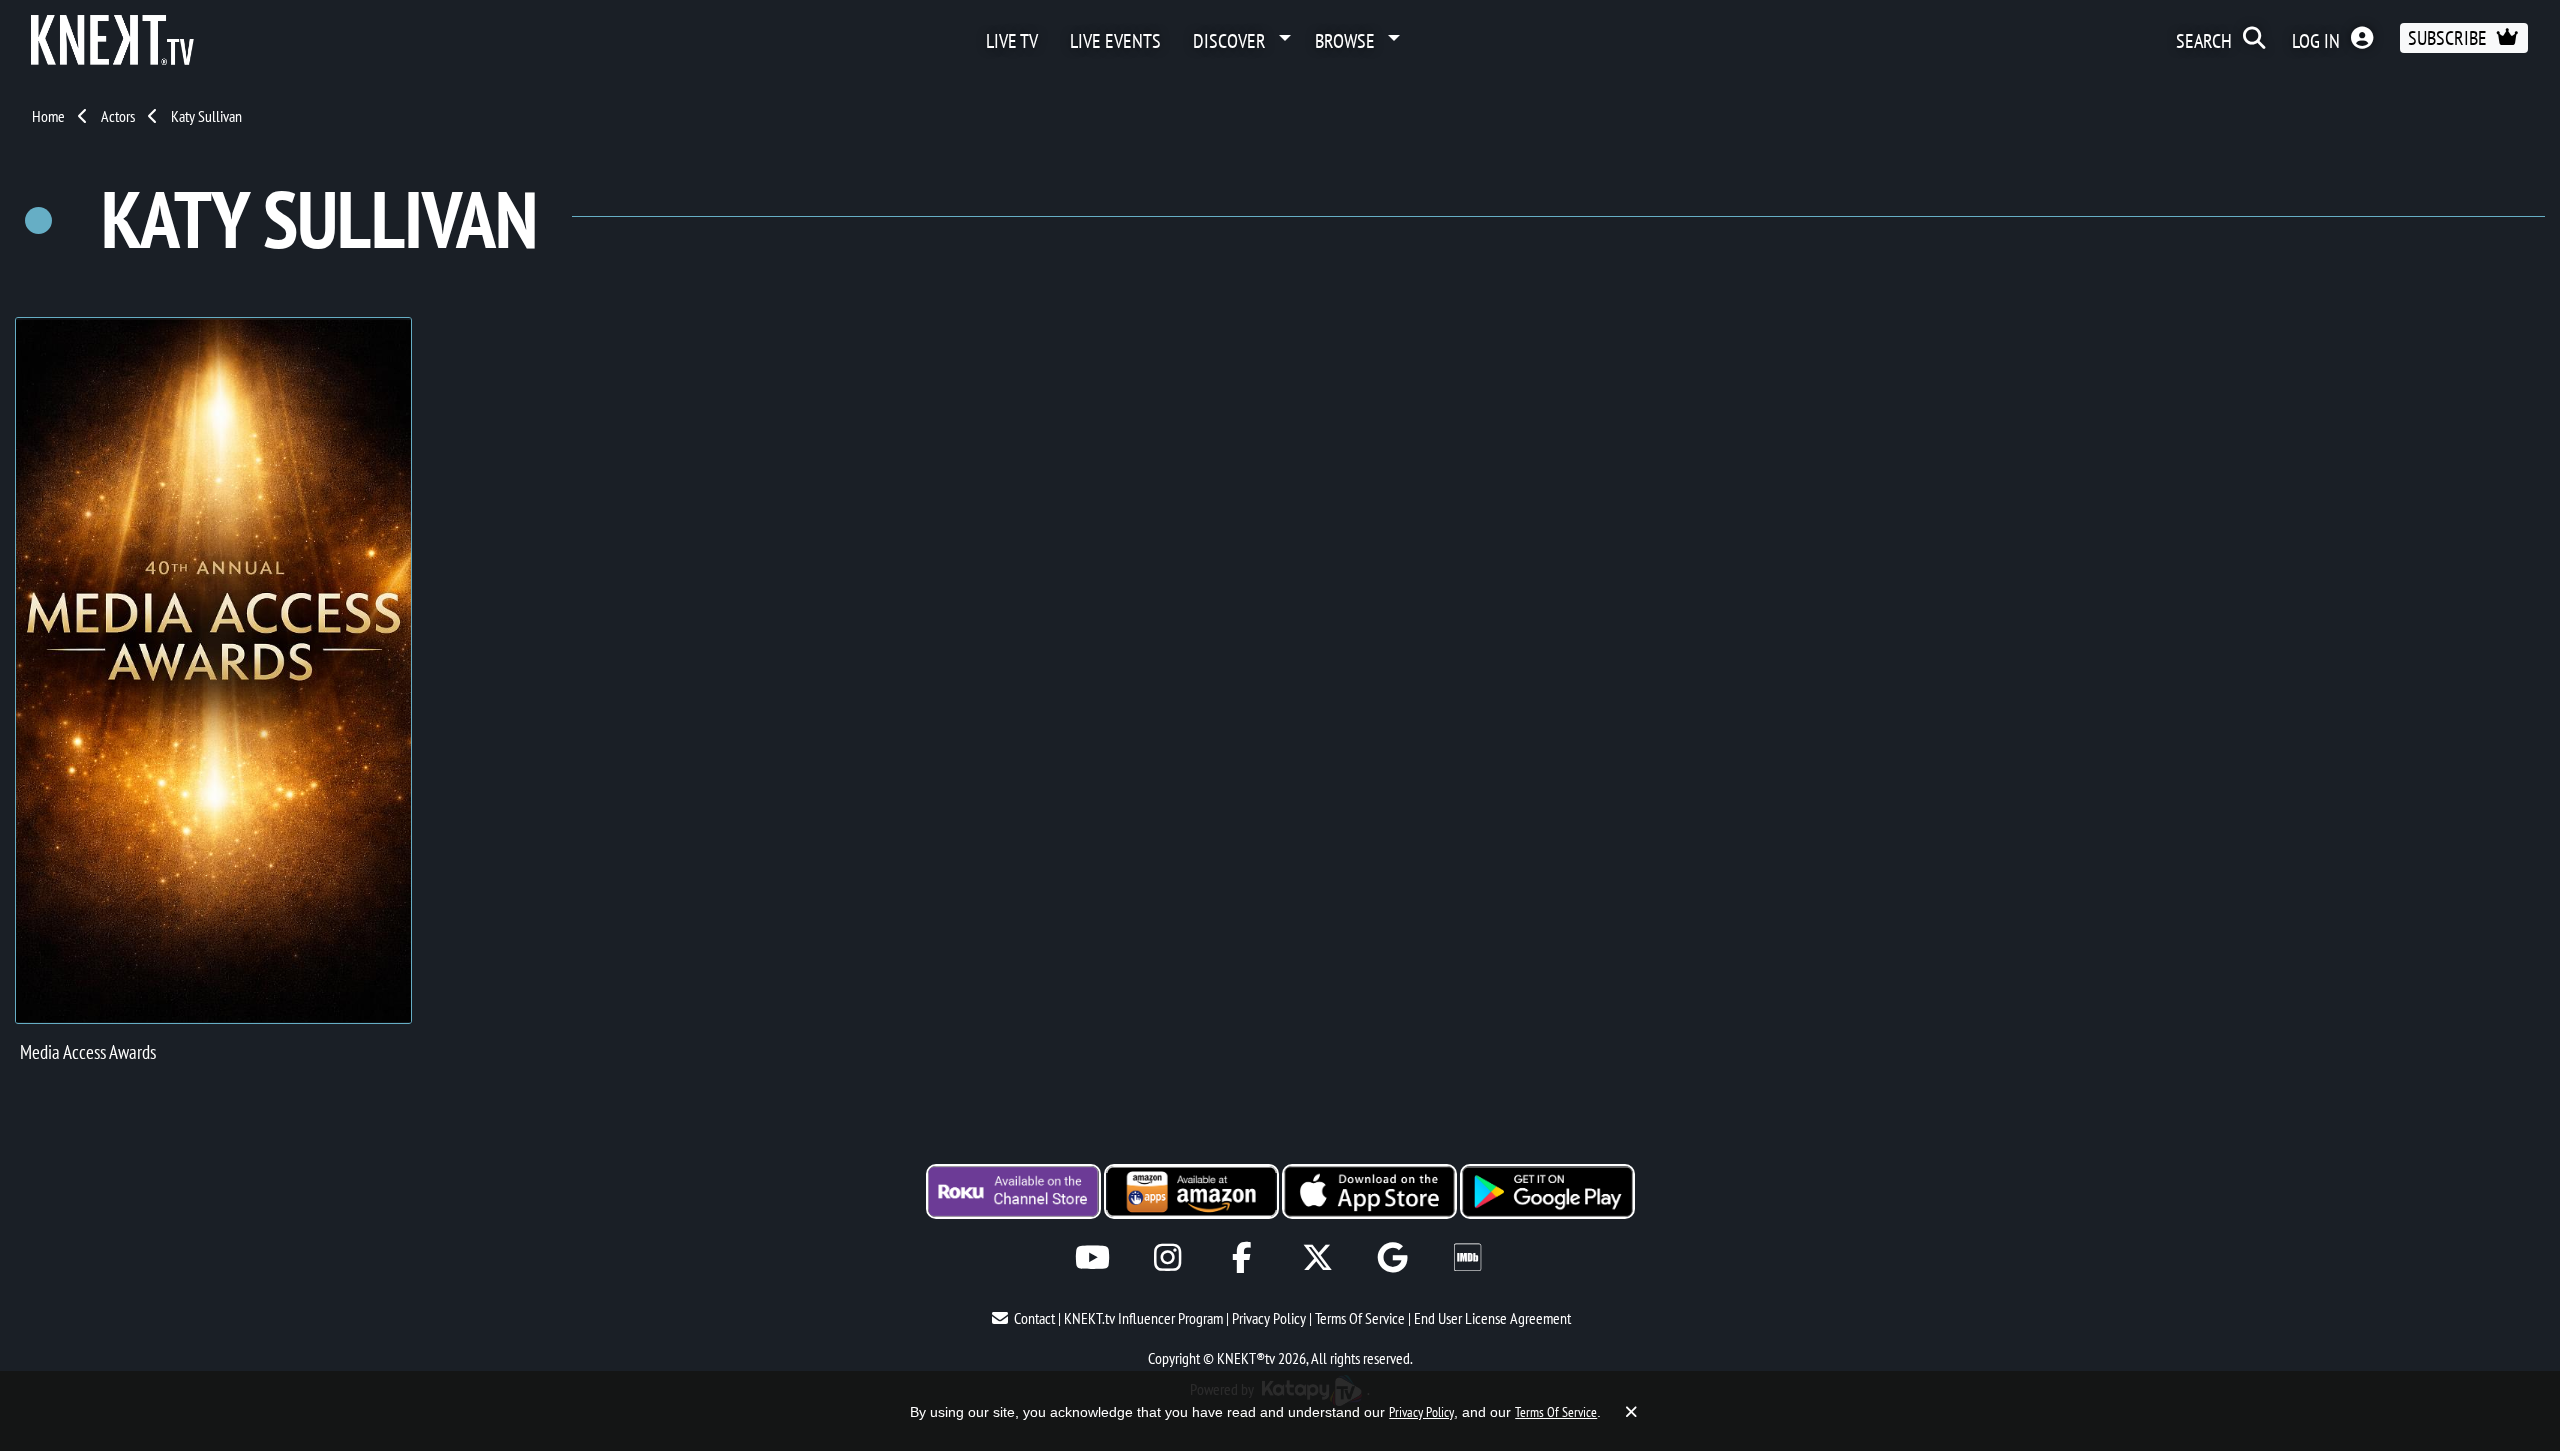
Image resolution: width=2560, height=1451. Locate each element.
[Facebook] (1242, 1257)
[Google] (1392, 1257)
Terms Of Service (1360, 1318)
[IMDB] (1467, 1257)
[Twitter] (1317, 1257)
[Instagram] (1167, 1257)
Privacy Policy (1269, 1318)
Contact (1034, 1318)
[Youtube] (1092, 1257)
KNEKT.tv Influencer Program (1143, 1318)
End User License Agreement (1492, 1318)
